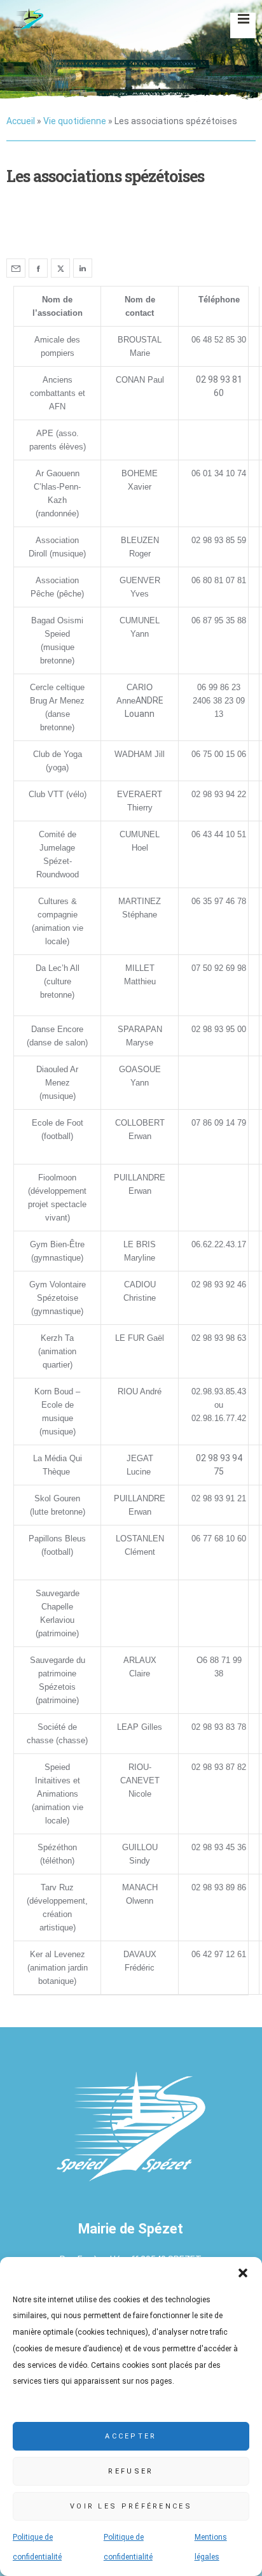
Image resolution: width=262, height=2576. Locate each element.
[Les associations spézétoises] (16, 268)
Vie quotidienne (75, 121)
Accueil (21, 121)
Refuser (131, 2471)
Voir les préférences (131, 2506)
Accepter (131, 2436)
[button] (243, 2273)
